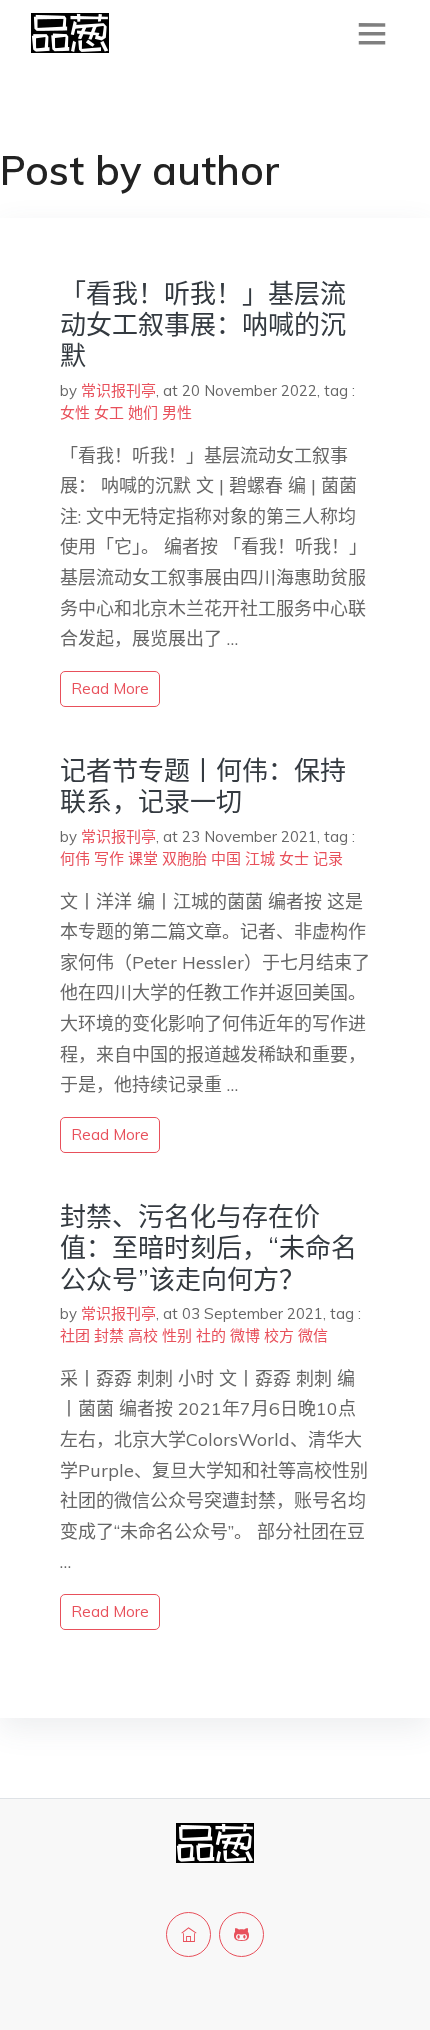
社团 (75, 1335)
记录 (328, 858)
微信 (313, 1335)
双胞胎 (184, 858)
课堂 (143, 858)
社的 (211, 1335)
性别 (177, 1335)
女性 (75, 412)
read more (110, 688)
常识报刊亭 (118, 390)
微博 (245, 1335)
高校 (143, 1335)
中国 (226, 858)
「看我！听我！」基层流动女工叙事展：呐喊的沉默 (203, 324)
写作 (109, 858)
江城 (260, 858)
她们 (143, 412)
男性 (177, 412)
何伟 (75, 858)
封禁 (109, 1335)
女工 (109, 412)
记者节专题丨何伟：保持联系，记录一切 (203, 786)
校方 (279, 1335)
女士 (294, 858)
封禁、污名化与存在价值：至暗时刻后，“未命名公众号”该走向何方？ (208, 1247)
